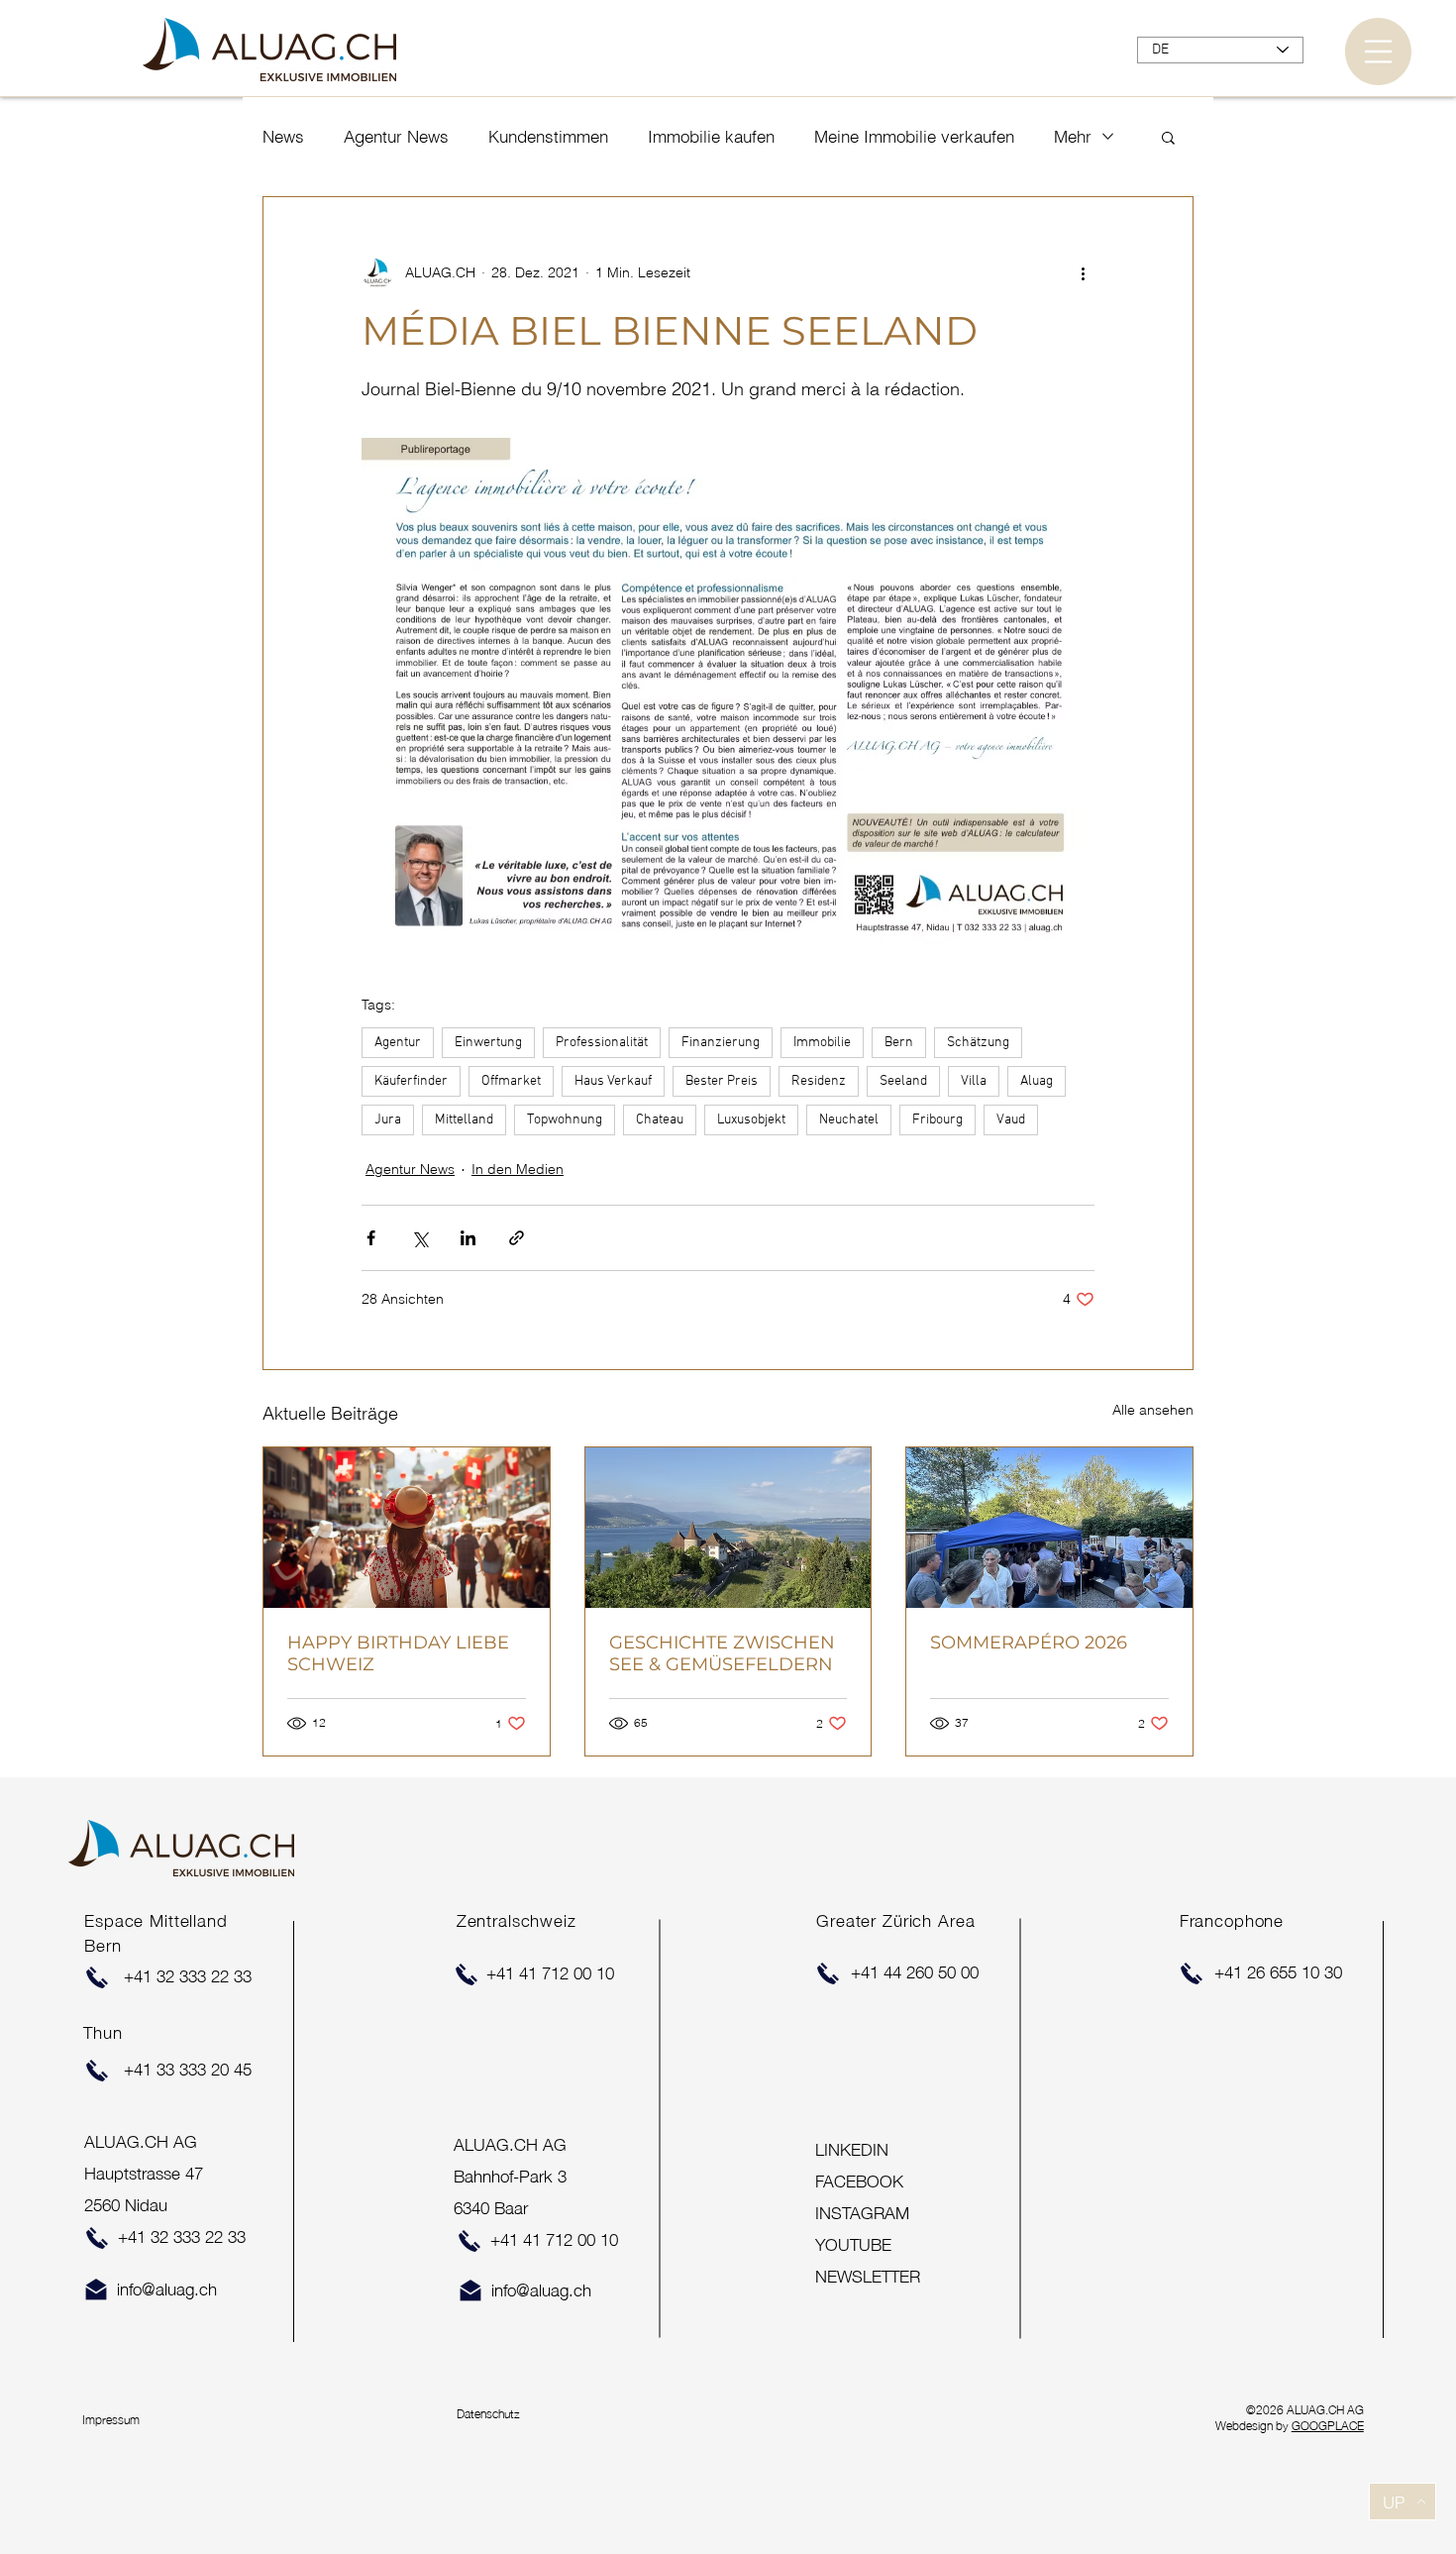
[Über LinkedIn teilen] (468, 1238)
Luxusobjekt (751, 1120)
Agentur (398, 1043)
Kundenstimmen (548, 136)
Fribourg (937, 1120)
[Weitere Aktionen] (1083, 272)
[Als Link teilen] (517, 1238)
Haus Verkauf (613, 1081)
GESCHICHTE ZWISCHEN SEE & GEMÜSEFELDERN (722, 1653)
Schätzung (978, 1043)
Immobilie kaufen (711, 136)
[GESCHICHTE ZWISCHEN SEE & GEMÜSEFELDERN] (728, 1528)
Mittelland (464, 1120)
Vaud (1011, 1120)
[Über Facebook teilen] (371, 1238)
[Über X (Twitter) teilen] (419, 1238)
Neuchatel (849, 1120)
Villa (974, 1081)
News (283, 136)
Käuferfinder (411, 1081)
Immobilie (822, 1043)
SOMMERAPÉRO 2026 (1029, 1643)
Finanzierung (721, 1043)
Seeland (903, 1081)
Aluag (1037, 1081)
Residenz (819, 1081)
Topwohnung (565, 1120)
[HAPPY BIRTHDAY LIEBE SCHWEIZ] (407, 1528)
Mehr (1073, 136)
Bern (899, 1043)
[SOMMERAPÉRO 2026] (1049, 1528)
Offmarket (511, 1081)
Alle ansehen (1153, 1410)
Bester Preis (722, 1081)
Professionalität (602, 1043)
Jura (388, 1120)
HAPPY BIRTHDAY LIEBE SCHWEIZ (398, 1653)
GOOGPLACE (1328, 2425)
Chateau (660, 1120)
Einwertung (488, 1043)
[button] (1378, 52)
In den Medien (518, 1169)
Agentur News (396, 136)
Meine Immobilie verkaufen (914, 136)
